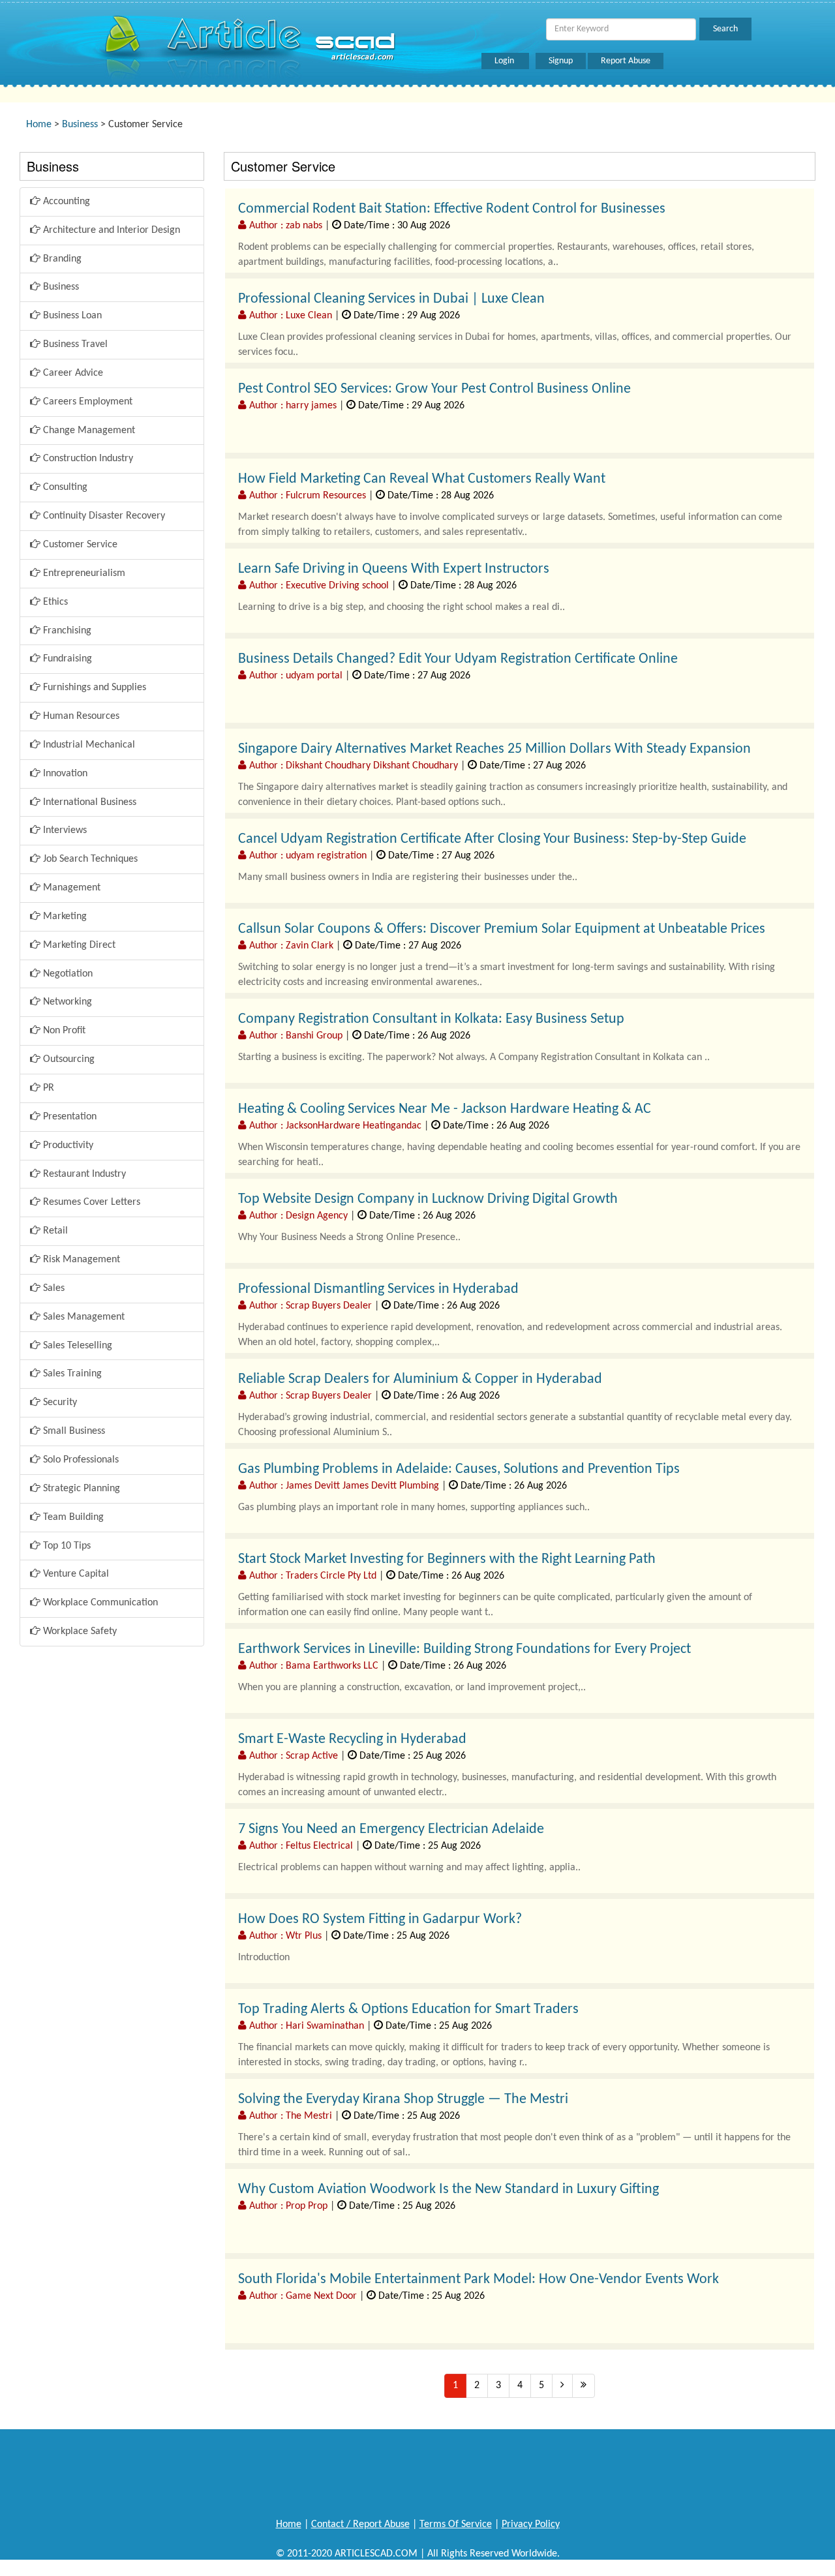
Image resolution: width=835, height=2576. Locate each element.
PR (47, 1088)
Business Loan (71, 316)
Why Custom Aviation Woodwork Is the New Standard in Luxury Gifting (448, 2190)
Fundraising (66, 659)
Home (39, 125)
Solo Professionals (80, 1460)
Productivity (67, 1145)
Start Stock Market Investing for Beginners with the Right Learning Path (447, 1559)
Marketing (64, 917)
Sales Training (71, 1374)
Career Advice (72, 373)
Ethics (54, 602)
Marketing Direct (78, 945)
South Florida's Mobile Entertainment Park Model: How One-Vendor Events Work (478, 2280)
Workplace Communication (99, 1603)
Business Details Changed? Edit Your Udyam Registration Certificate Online (458, 659)
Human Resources (80, 716)
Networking (66, 1002)
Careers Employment (86, 402)
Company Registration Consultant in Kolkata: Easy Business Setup (431, 1019)
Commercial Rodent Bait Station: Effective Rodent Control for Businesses (452, 209)
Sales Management (83, 1317)
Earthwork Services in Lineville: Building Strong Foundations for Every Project (464, 1649)
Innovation (64, 774)
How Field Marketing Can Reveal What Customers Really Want (422, 479)
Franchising (66, 631)
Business (80, 125)
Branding (61, 259)
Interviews (64, 830)
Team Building (72, 1517)
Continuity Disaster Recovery (103, 516)
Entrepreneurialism (83, 573)
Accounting (65, 202)
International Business (88, 802)
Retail (54, 1231)
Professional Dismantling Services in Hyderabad (378, 1289)
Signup (561, 61)
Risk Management (80, 1260)
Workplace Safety (79, 1631)
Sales (53, 1288)
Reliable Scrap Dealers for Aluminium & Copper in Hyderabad (420, 1379)
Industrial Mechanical (88, 745)
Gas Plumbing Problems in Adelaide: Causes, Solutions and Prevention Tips (459, 1469)
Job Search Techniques (89, 859)
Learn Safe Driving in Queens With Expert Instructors (394, 569)
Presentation (68, 1117)
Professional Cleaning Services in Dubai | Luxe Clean (391, 299)
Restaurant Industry (83, 1174)
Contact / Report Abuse (360, 2524)
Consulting (64, 487)
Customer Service (79, 545)
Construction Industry (87, 459)
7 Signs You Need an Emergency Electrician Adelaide (391, 1829)
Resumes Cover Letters (90, 1202)
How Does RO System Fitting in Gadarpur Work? (380, 1919)
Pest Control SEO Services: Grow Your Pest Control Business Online (434, 389)
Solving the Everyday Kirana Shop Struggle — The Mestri (403, 2099)
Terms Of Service (456, 2524)
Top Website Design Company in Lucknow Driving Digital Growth (428, 1199)
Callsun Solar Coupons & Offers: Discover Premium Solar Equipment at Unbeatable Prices (502, 929)
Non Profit (63, 1031)
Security (59, 1402)
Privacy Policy (531, 2524)
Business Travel (74, 344)
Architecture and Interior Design (110, 230)
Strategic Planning (80, 1489)
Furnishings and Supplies (93, 688)
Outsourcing (68, 1059)
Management (70, 888)
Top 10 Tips (66, 1546)
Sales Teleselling (76, 1346)
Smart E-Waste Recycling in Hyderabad (352, 1739)
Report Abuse (626, 61)
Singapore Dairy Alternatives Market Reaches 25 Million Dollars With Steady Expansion (494, 749)
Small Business (73, 1431)
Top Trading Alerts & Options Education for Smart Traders (408, 2009)
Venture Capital (75, 1574)
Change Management (88, 431)
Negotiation (67, 974)
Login (505, 61)
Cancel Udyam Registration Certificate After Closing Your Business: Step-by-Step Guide (492, 839)
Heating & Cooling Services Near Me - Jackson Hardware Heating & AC (445, 1109)
